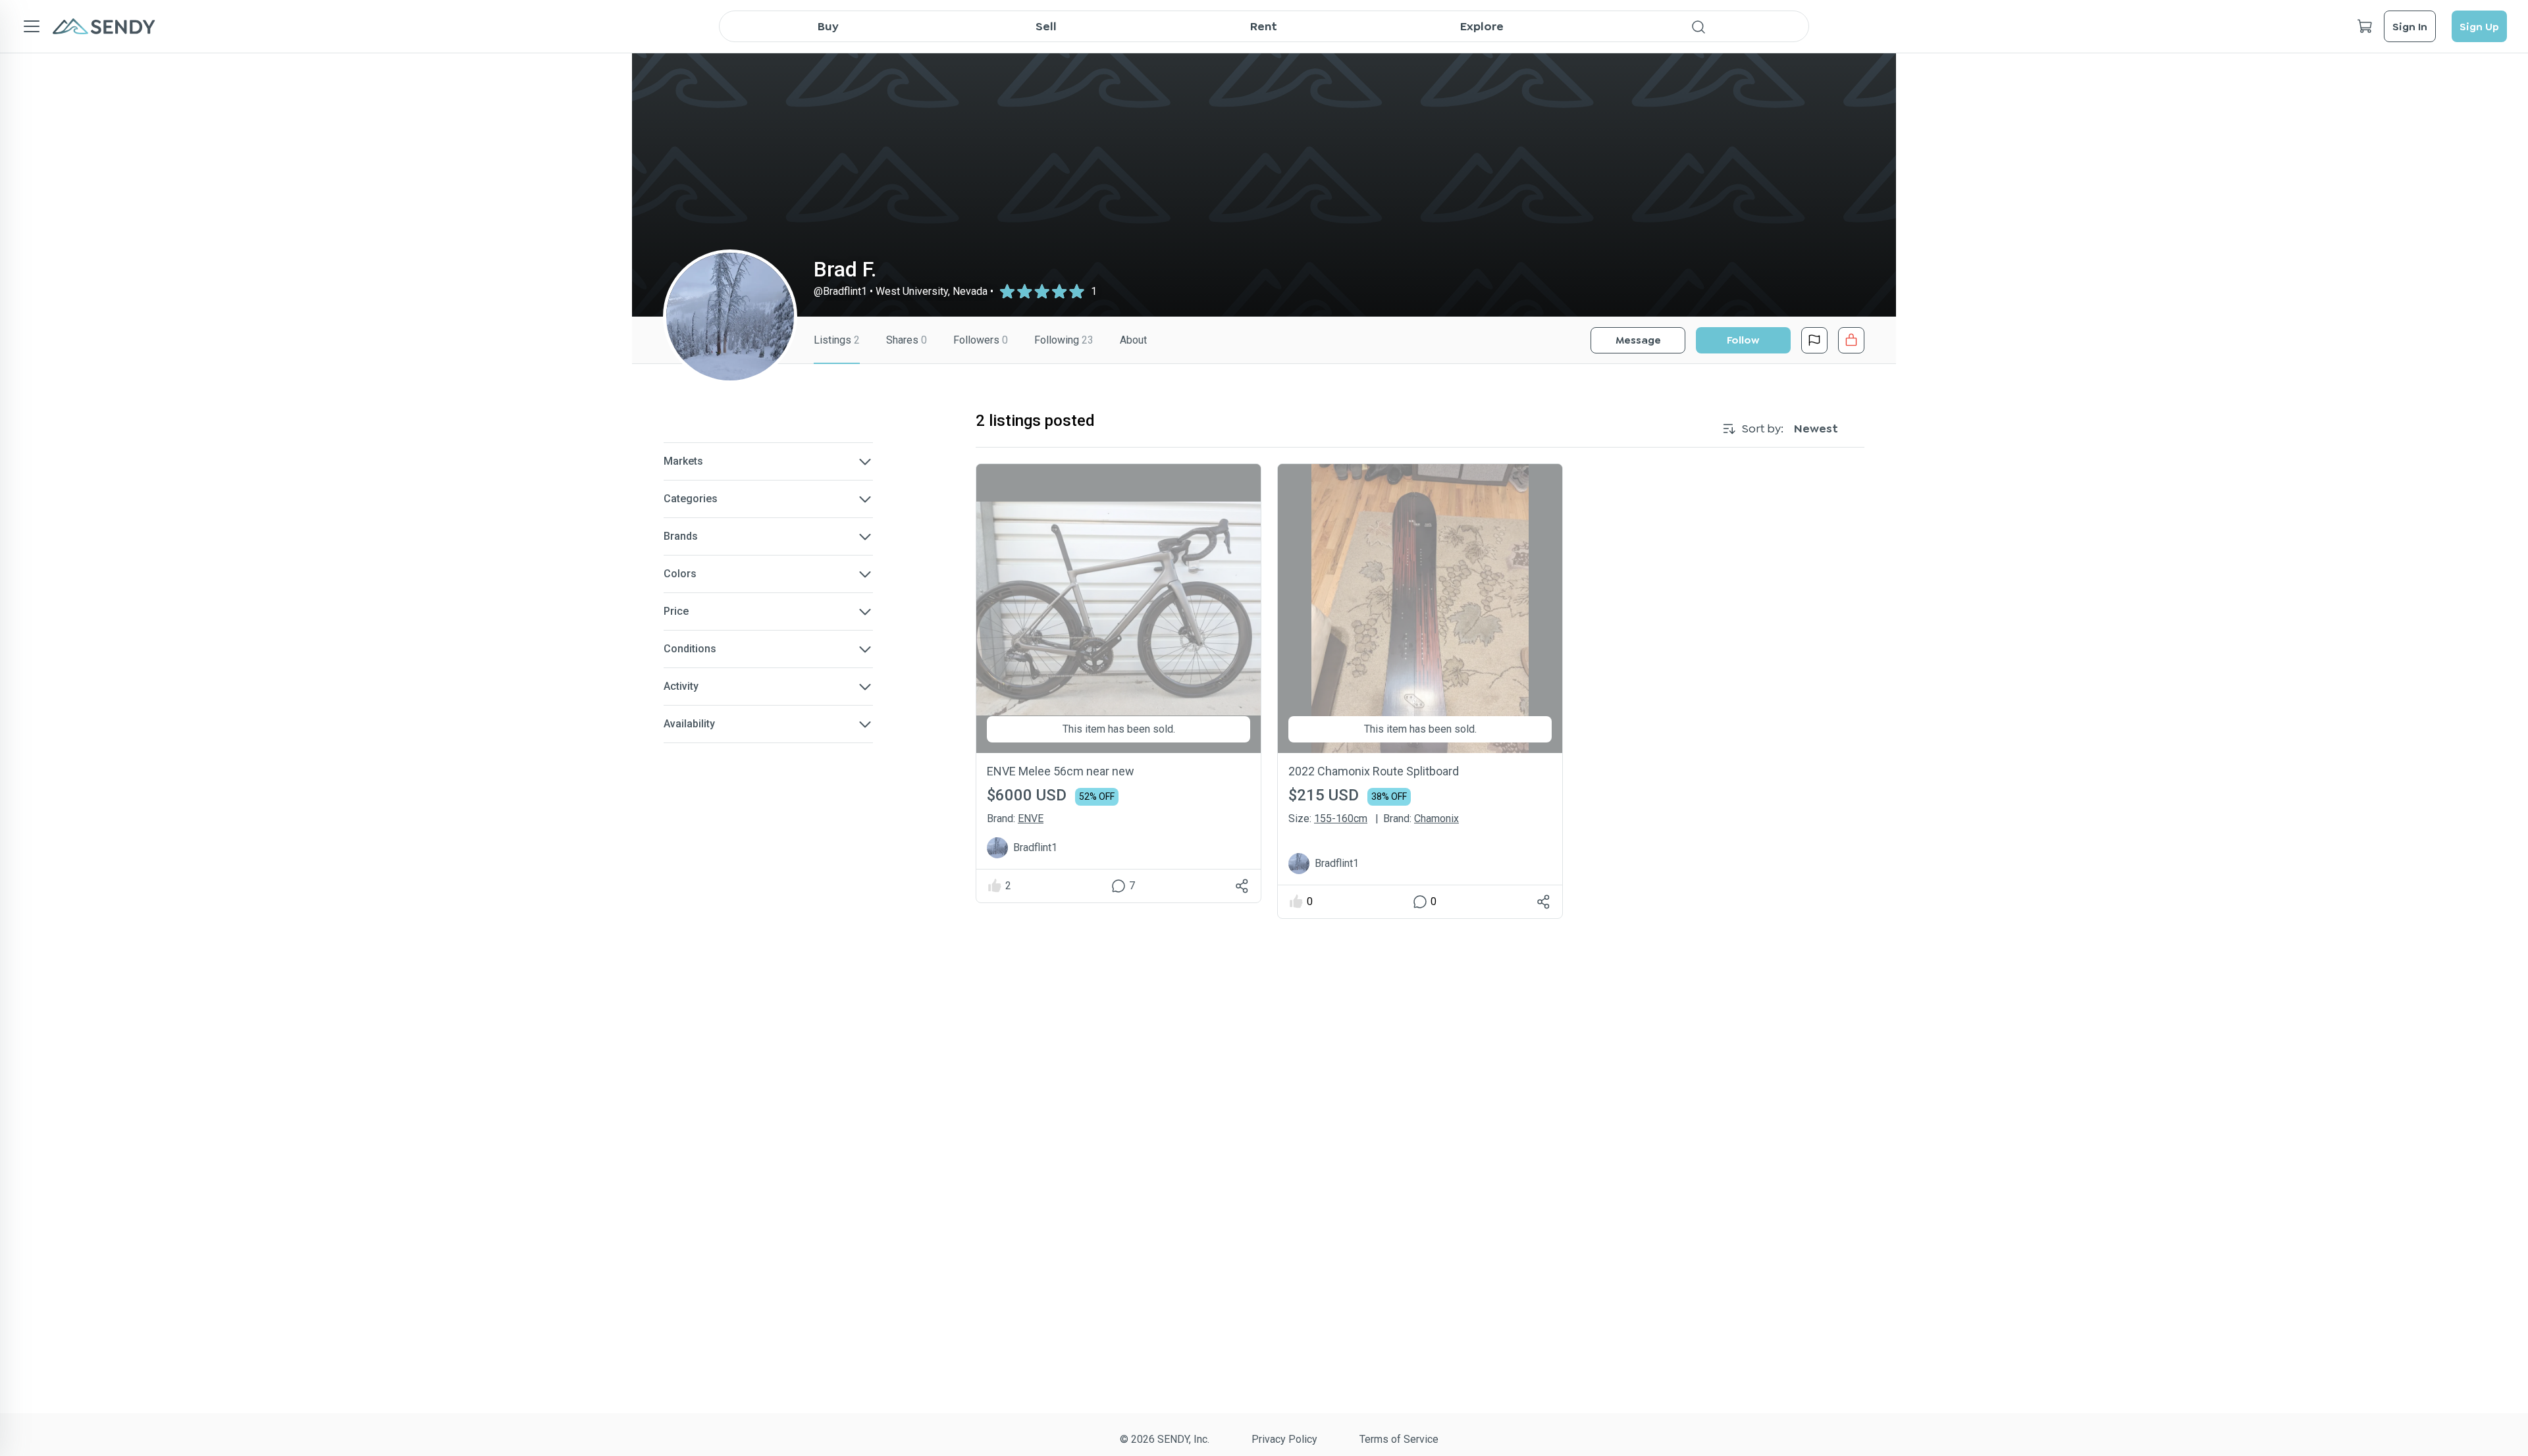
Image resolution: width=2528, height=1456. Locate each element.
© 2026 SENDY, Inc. (1165, 1439)
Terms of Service (1399, 1439)
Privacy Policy (1284, 1439)
